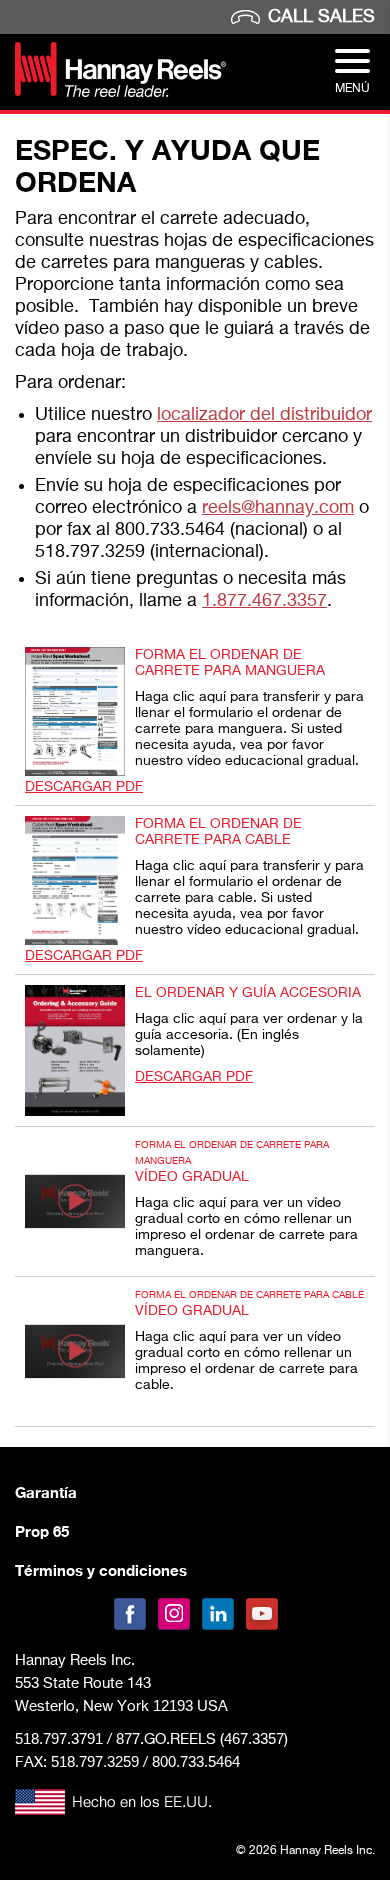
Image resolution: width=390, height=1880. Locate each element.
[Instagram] (174, 1614)
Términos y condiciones (101, 1570)
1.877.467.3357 (264, 601)
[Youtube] (262, 1614)
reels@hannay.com (278, 508)
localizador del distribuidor (264, 415)
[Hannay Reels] (120, 93)
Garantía (46, 1492)
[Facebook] (130, 1614)
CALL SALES (321, 17)
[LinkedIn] (218, 1614)
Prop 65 (42, 1531)
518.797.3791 (59, 1738)
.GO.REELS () (202, 1739)
